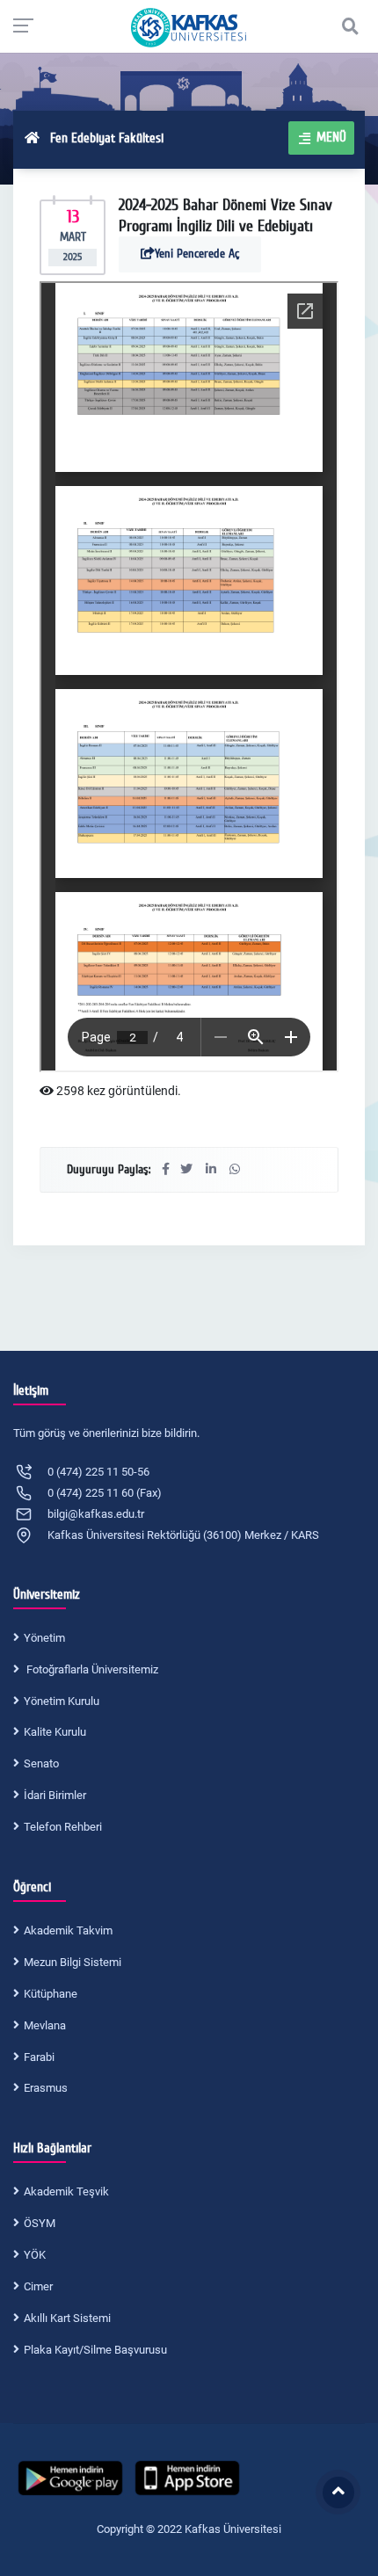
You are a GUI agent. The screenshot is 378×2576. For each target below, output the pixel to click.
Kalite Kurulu (55, 1732)
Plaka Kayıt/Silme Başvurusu (95, 2350)
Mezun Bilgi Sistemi (73, 1962)
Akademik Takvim (68, 1930)
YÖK (35, 2255)
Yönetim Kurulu (62, 1701)
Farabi (39, 2057)
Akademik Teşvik (66, 2191)
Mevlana (45, 2025)
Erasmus (46, 2088)
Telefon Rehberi (63, 1827)
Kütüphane (51, 1994)
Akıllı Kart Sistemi (67, 2318)
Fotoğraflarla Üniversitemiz (91, 1669)
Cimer (38, 2286)
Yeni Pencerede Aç (197, 254)
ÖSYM (40, 2223)
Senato (41, 1763)
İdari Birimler (55, 1795)
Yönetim (44, 1638)
